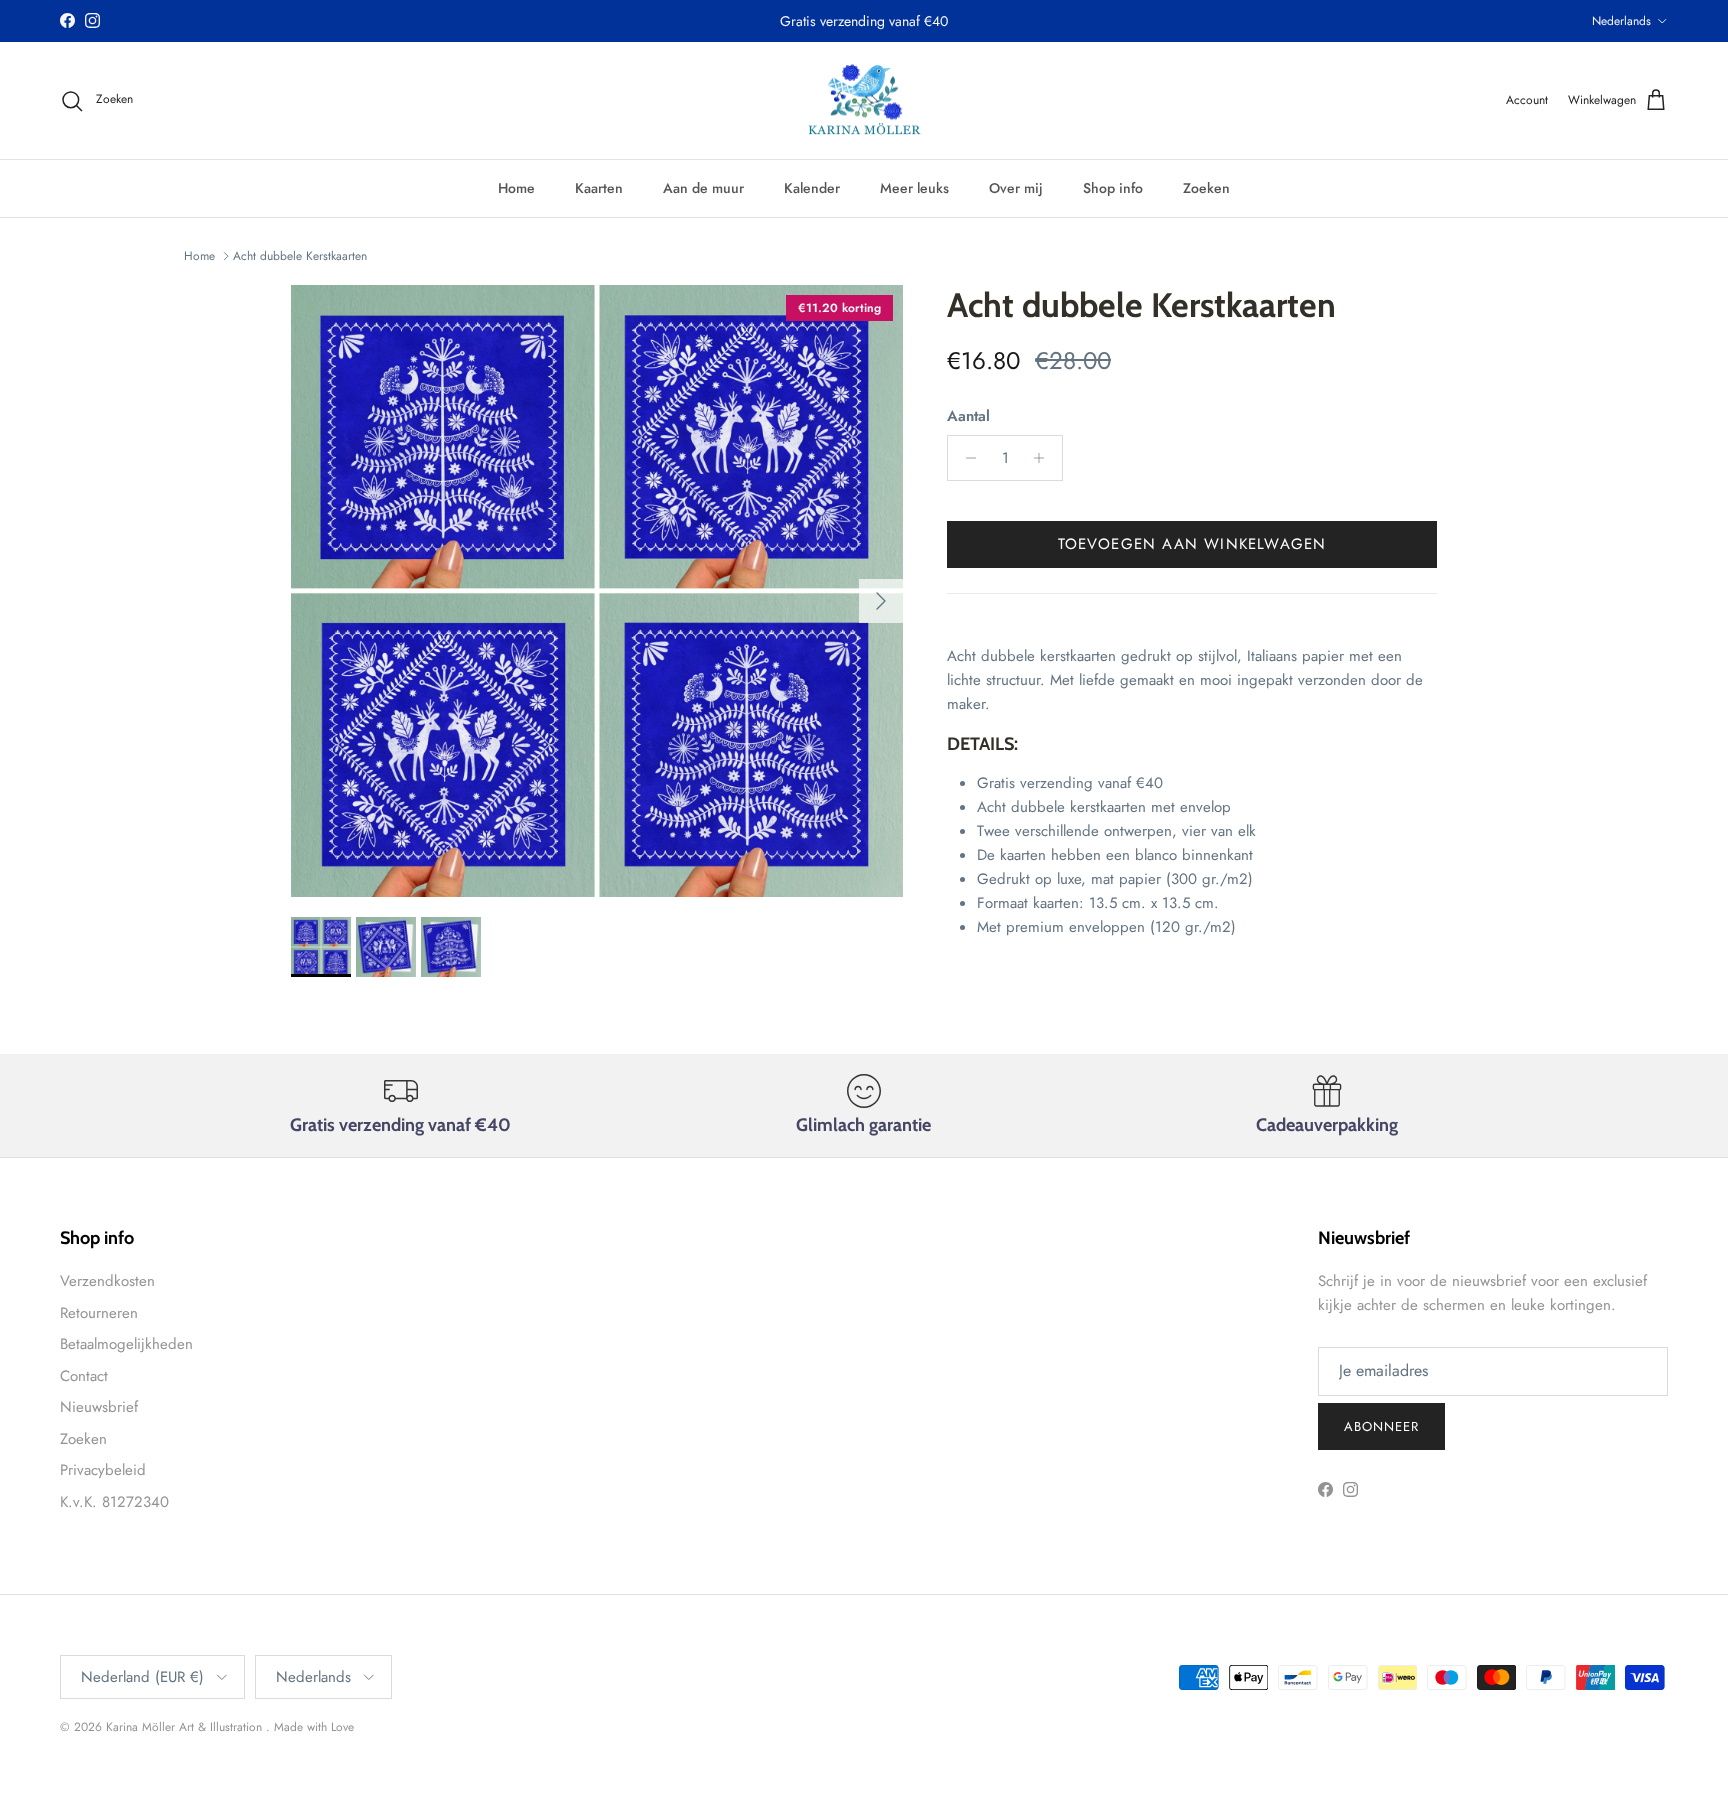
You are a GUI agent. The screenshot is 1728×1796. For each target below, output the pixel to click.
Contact (84, 1376)
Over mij (1016, 188)
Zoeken (1206, 188)
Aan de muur (703, 188)
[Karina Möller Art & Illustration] (864, 101)
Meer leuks (914, 188)
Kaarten (599, 188)
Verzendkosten (107, 1281)
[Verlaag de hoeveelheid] (965, 458)
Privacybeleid (103, 1470)
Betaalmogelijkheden (126, 1344)
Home (516, 188)
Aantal (968, 416)
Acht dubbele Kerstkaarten (300, 256)
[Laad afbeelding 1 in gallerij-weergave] (597, 591)
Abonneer (1381, 1426)
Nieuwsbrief (99, 1407)
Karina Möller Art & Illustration (186, 1727)
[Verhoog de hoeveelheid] (1044, 458)
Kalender (812, 188)
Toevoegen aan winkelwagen (1192, 544)
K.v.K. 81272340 (114, 1502)
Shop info (1113, 188)
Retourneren (99, 1313)
